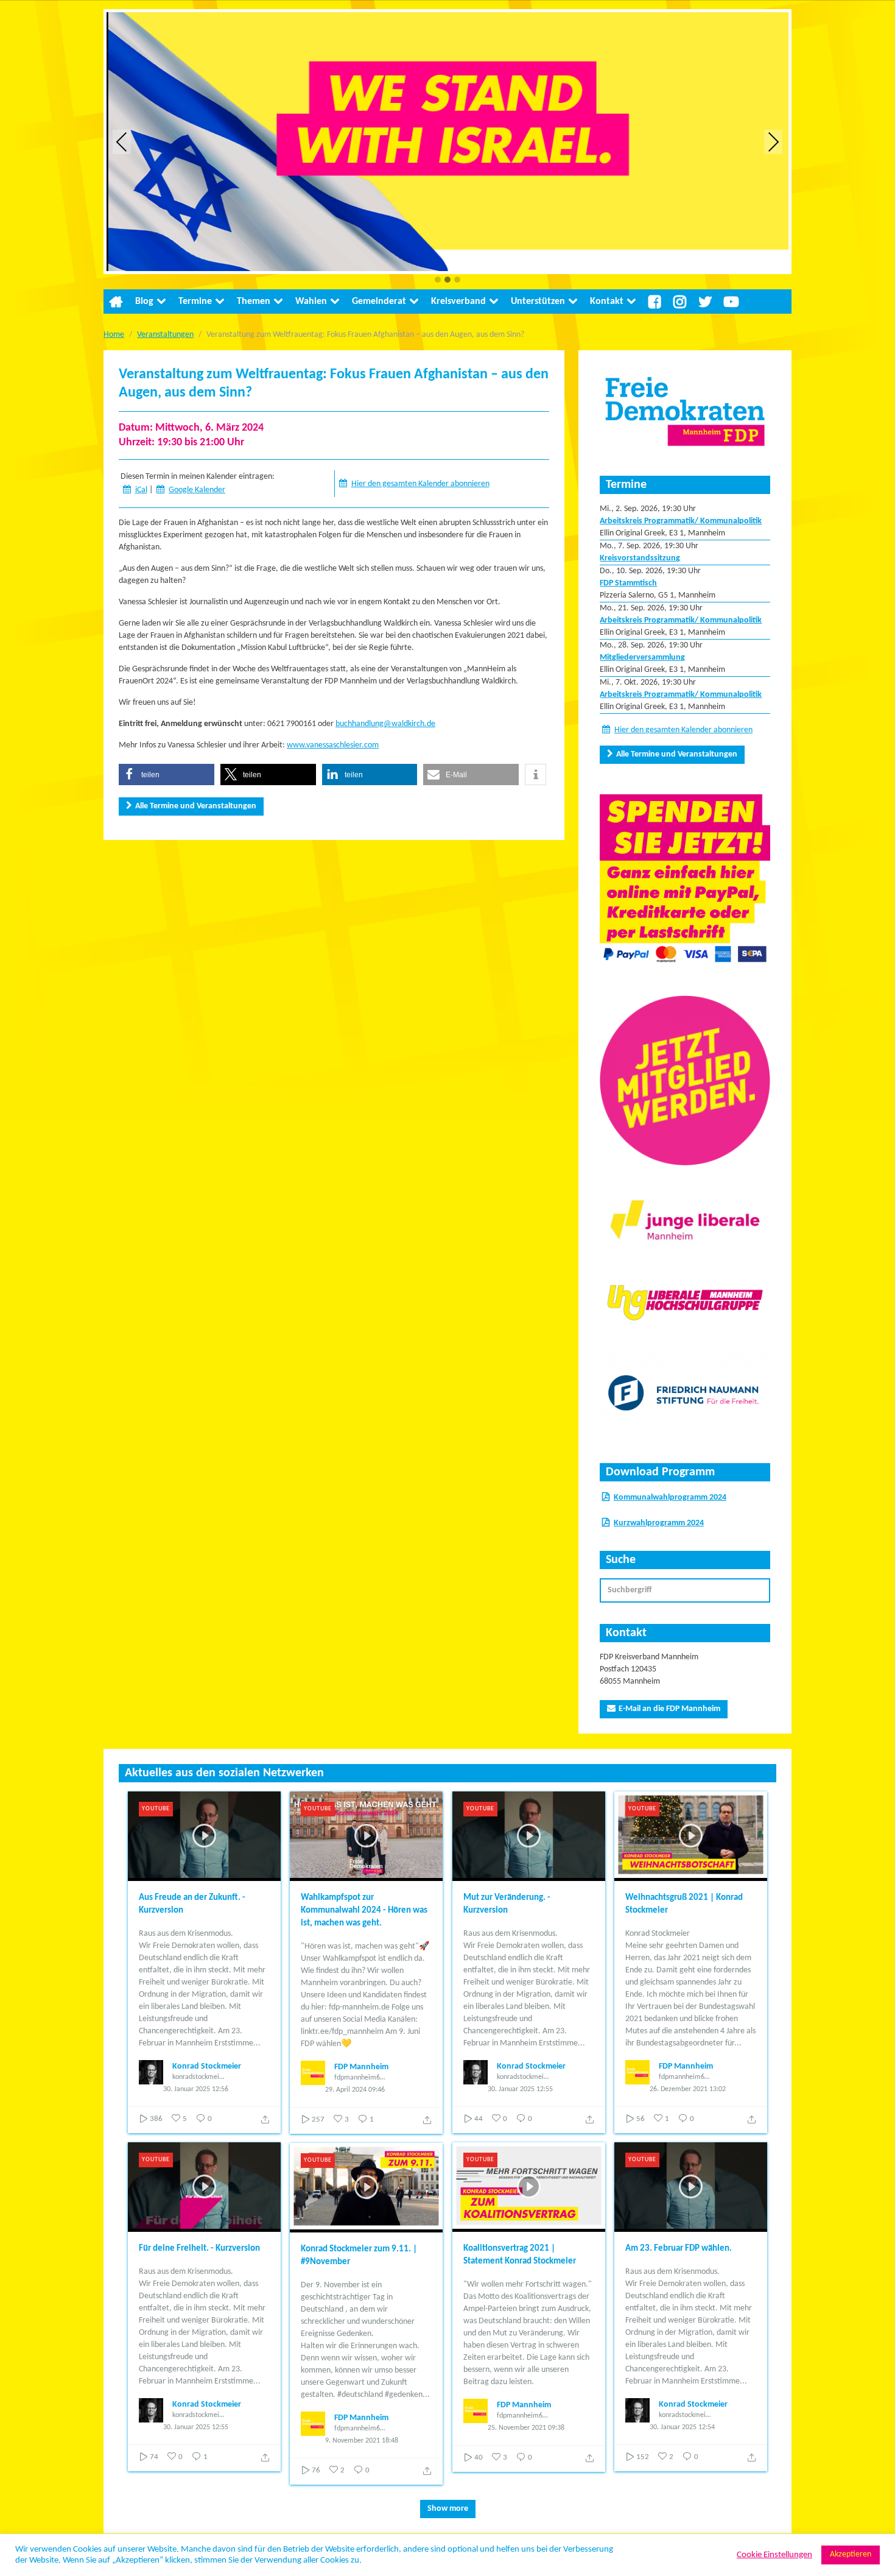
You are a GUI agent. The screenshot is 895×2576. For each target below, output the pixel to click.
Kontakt (607, 302)
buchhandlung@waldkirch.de (385, 724)
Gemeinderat (379, 302)
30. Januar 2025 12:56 (196, 2089)
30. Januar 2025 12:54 (682, 2427)
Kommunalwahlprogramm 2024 (670, 1498)
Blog (144, 302)
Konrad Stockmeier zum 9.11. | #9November (359, 2256)
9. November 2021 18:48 (362, 2441)
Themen (254, 302)
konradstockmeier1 (198, 2077)
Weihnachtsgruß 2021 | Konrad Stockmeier (684, 1904)
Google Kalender (197, 490)
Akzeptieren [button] (851, 2554)
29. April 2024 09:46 (355, 2090)
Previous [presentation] (122, 142)
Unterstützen (538, 302)
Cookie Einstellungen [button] (774, 2555)
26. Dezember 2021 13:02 (688, 2089)
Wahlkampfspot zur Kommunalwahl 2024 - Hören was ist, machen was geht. (364, 1911)
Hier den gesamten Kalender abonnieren (420, 484)
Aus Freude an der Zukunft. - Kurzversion (192, 1904)
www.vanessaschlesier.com (333, 745)
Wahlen (311, 302)
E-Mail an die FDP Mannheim (669, 1709)
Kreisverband (458, 302)
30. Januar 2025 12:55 (520, 2089)
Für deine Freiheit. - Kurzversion (199, 2249)
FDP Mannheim (361, 2067)
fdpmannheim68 (359, 2078)
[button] (438, 281)
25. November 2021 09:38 (526, 2428)
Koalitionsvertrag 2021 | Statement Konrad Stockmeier (520, 2255)
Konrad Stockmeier (207, 2066)
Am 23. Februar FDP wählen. (679, 2249)
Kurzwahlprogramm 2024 (659, 1523)
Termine (195, 302)
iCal (141, 490)
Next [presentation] (774, 142)
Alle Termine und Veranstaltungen (196, 806)
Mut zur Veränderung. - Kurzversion (507, 1904)
